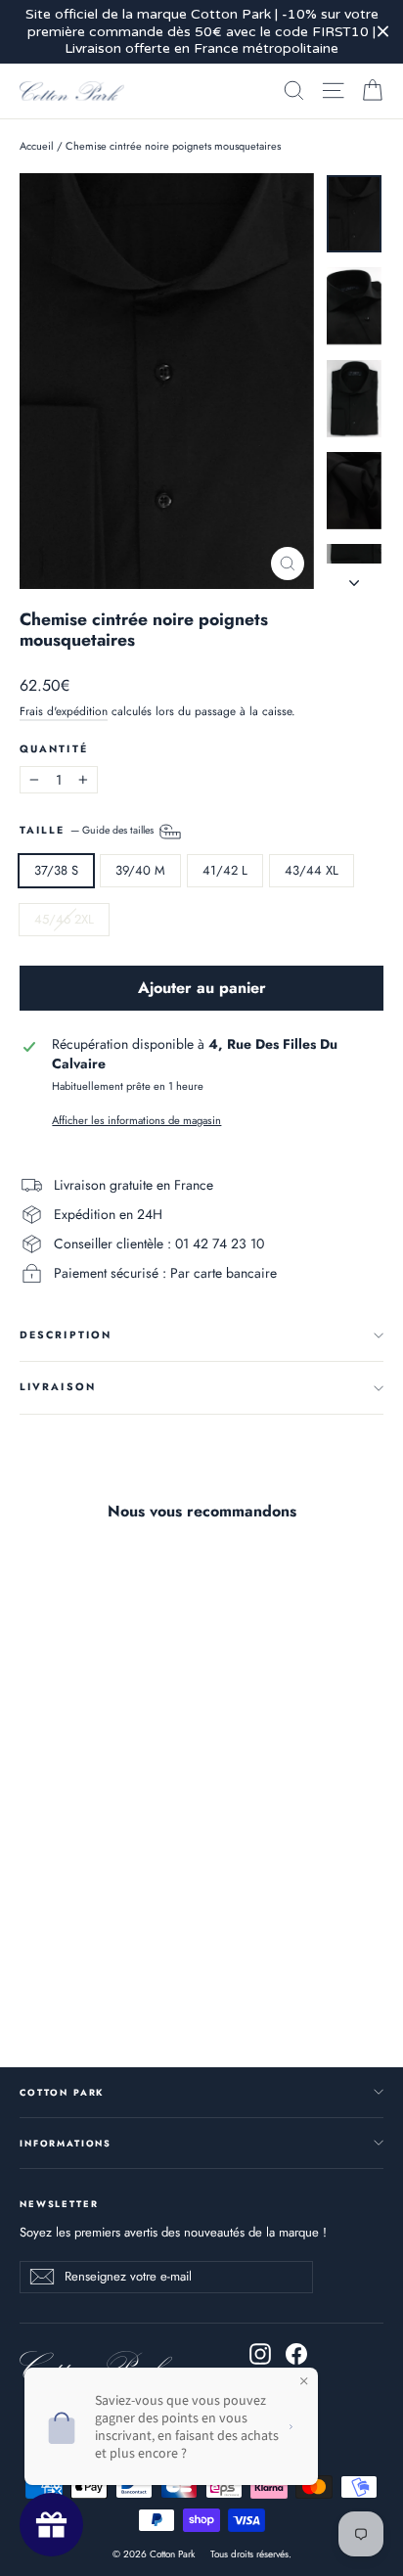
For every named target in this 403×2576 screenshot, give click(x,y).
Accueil (37, 146)
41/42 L (225, 870)
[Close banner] (383, 32)
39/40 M (140, 870)
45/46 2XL (64, 919)
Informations (66, 2143)
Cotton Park (62, 2092)
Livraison (58, 1387)
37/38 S (56, 870)
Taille (88, 830)
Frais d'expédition (64, 711)
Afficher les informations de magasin (136, 1121)
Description (66, 1335)
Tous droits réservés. (251, 2554)
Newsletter (59, 2203)
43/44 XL (312, 870)
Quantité (54, 750)
